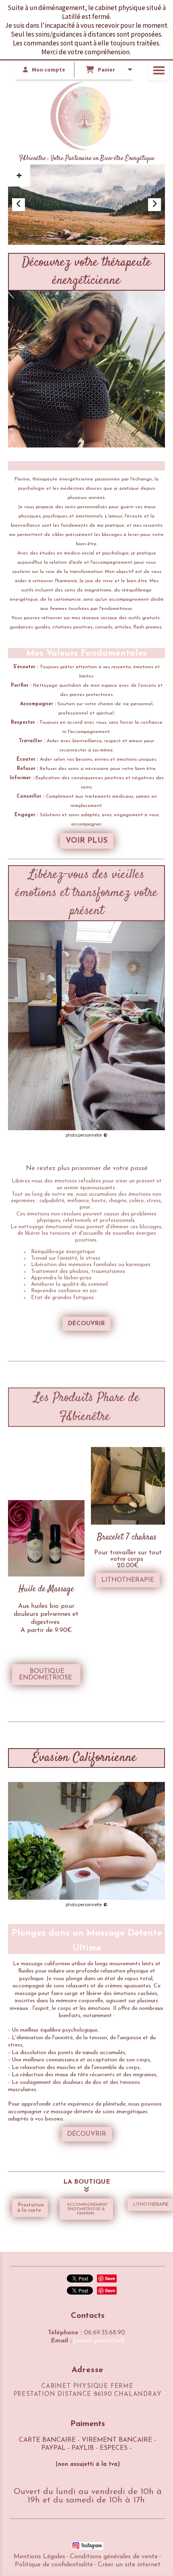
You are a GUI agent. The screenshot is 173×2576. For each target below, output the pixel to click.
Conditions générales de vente (114, 2557)
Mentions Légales (39, 2557)
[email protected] (99, 2341)
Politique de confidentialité (54, 2565)
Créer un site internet (129, 2565)
